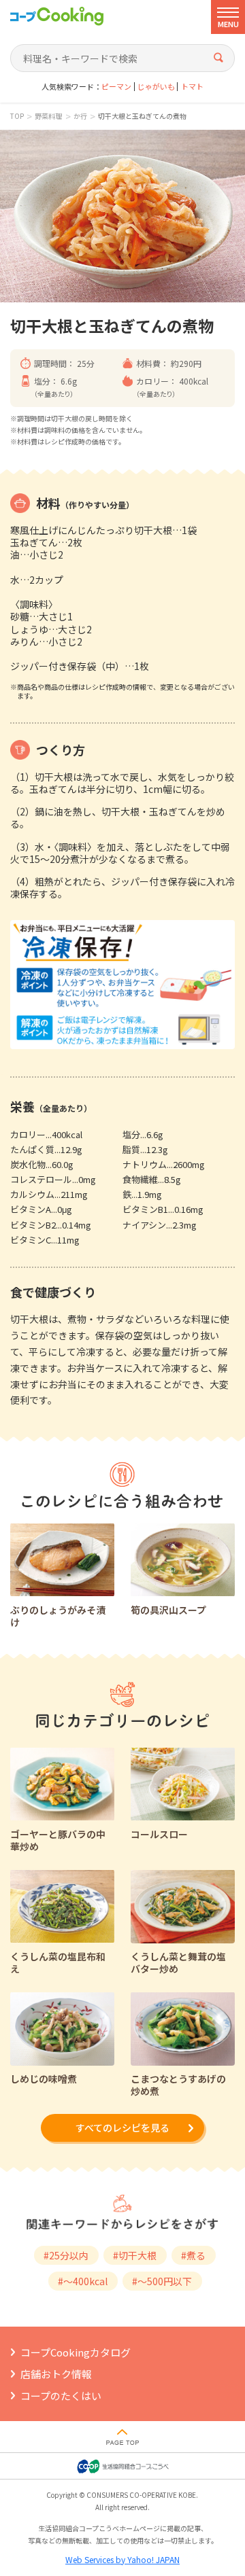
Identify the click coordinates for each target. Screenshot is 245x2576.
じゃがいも (156, 87)
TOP (17, 116)
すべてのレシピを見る (122, 2128)
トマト (192, 87)
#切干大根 (135, 2255)
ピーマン (116, 87)
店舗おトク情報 (56, 2374)
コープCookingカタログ (76, 2352)
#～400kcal (83, 2281)
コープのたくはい (61, 2396)
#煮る (193, 2255)
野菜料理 (48, 116)
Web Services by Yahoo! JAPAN (122, 2559)
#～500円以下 (162, 2281)
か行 (80, 116)
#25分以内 (66, 2255)
